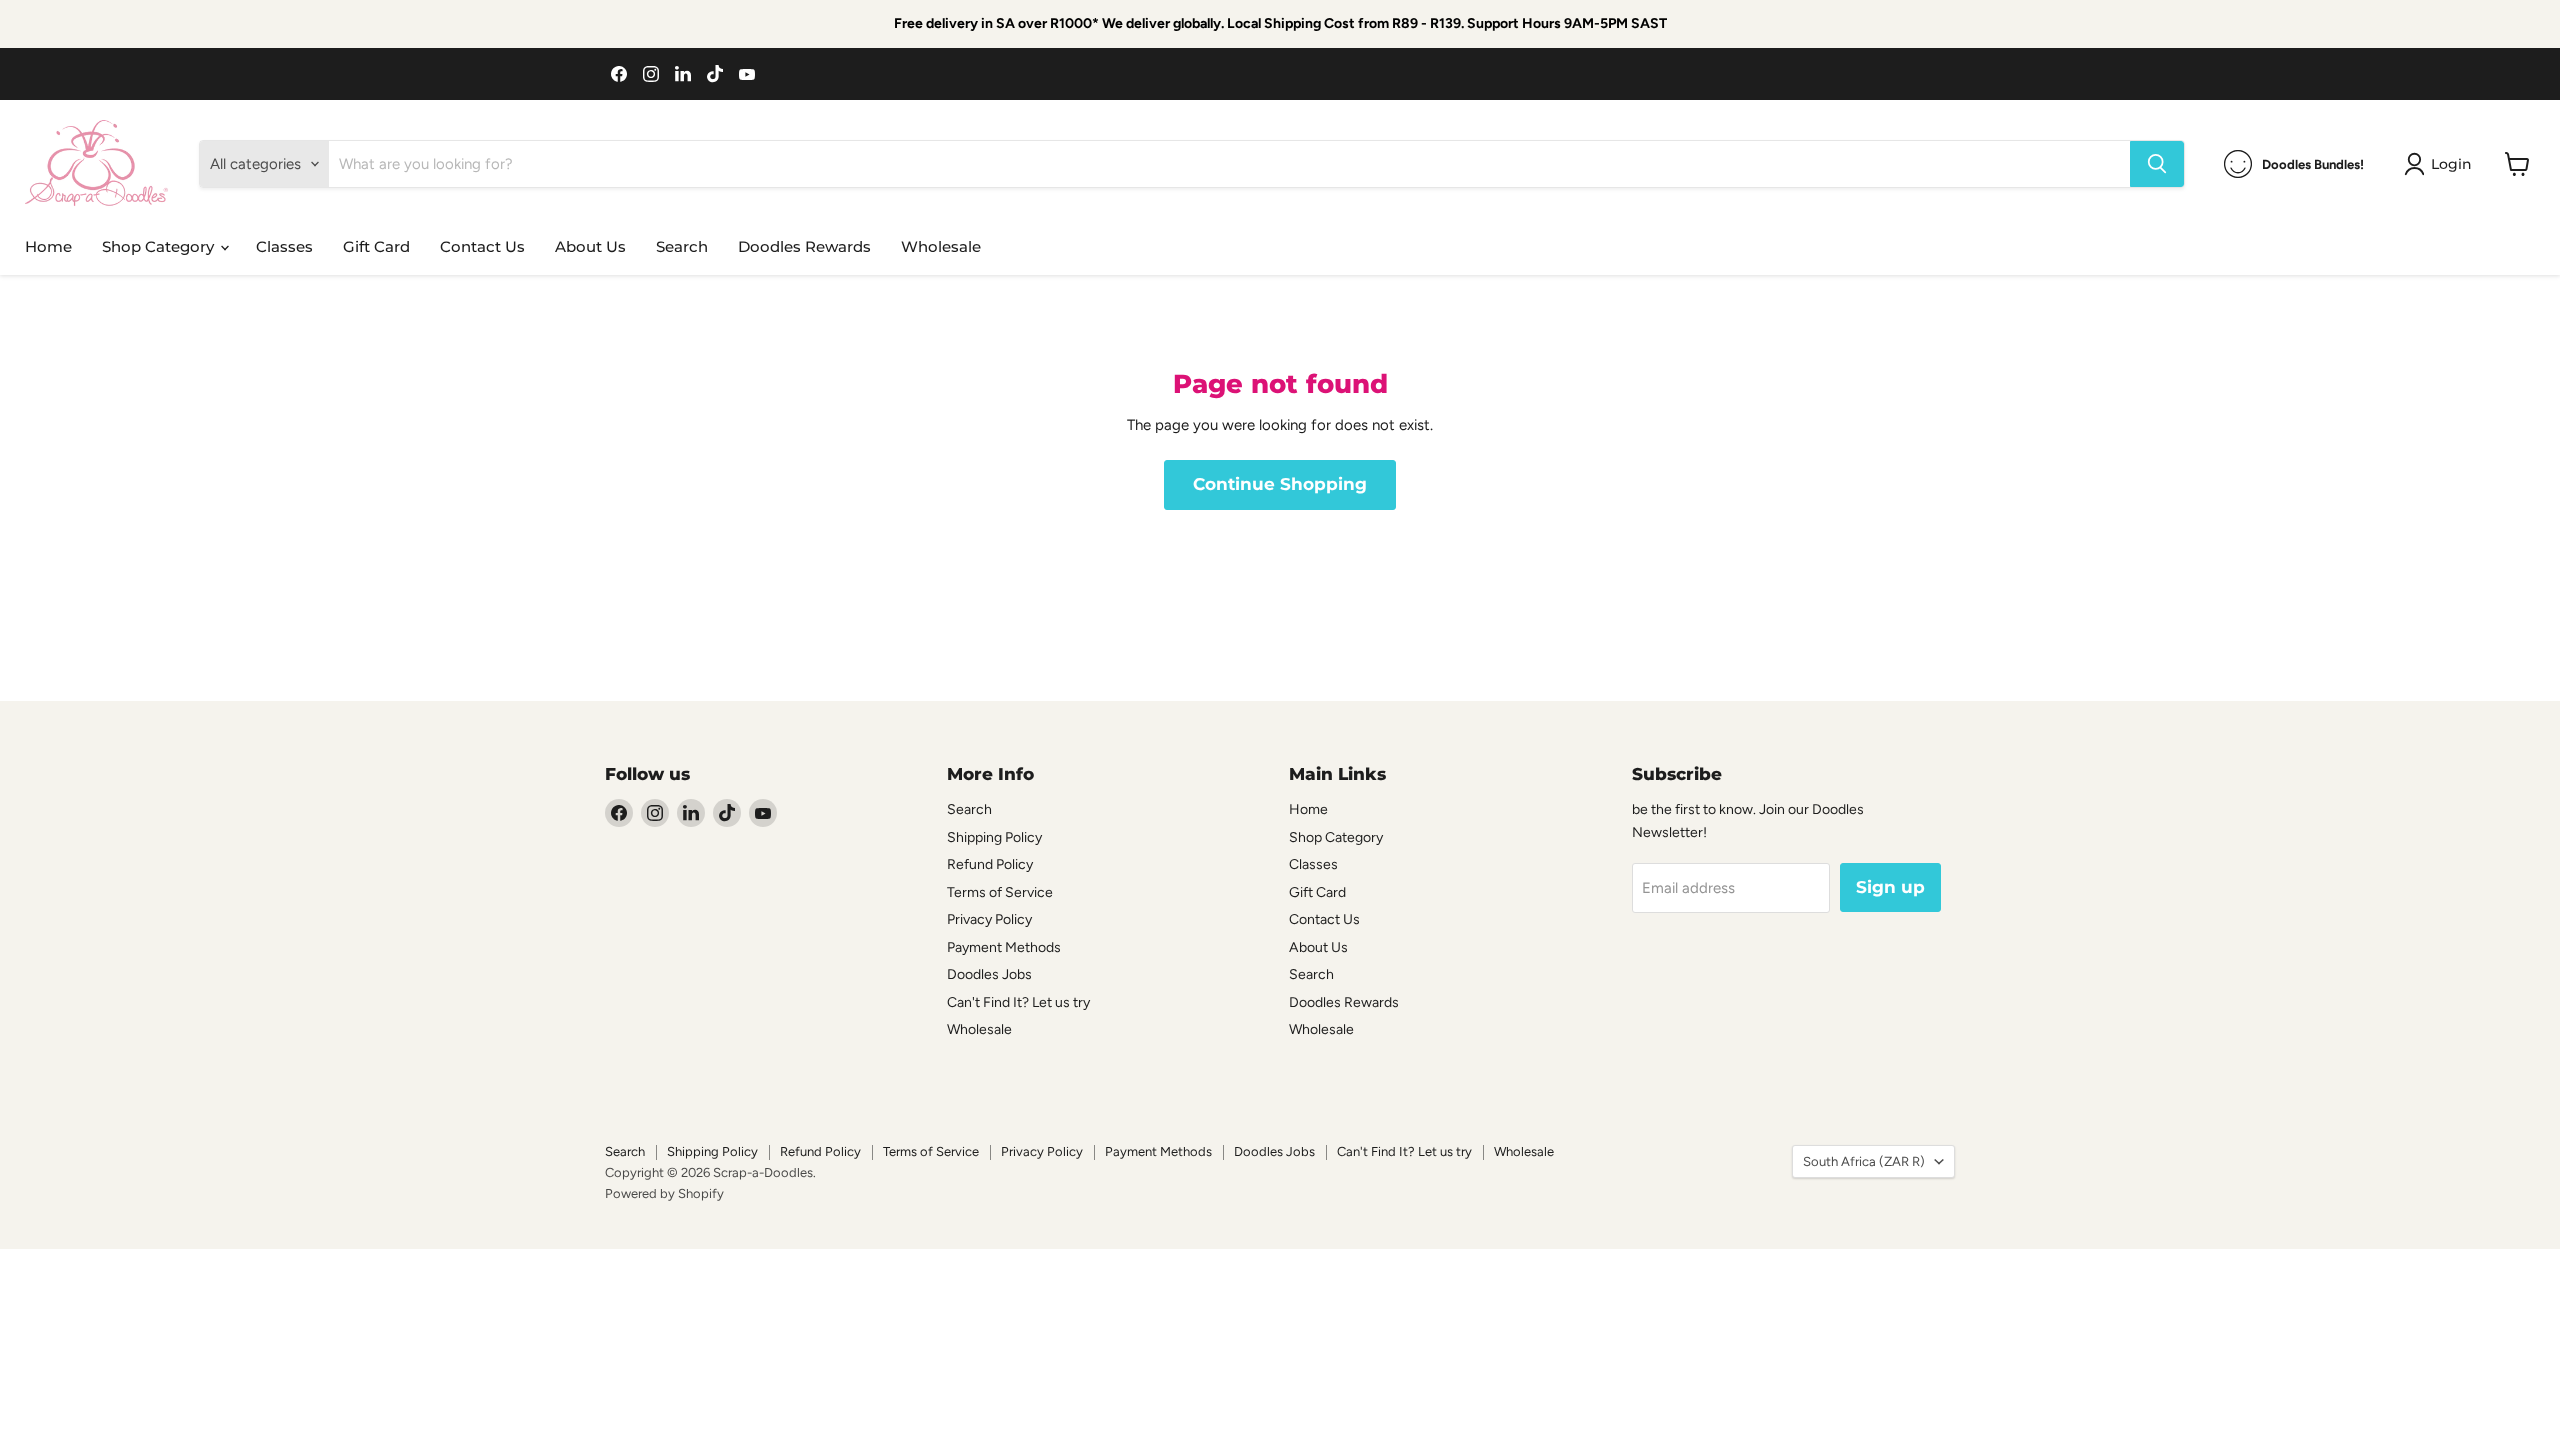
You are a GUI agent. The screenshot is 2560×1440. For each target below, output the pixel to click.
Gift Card (376, 246)
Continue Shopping (1280, 484)
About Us (590, 246)
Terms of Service (1000, 892)
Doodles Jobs (989, 974)
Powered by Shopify (664, 1193)
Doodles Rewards (804, 246)
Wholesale (941, 246)
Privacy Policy (989, 919)
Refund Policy (990, 864)
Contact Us (482, 246)
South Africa (1864, 1161)
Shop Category (160, 246)
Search (682, 246)
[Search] (2157, 164)
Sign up (1890, 887)
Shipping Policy (994, 837)
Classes (284, 246)
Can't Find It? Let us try (1018, 1002)
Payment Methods (1004, 947)
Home (48, 246)
